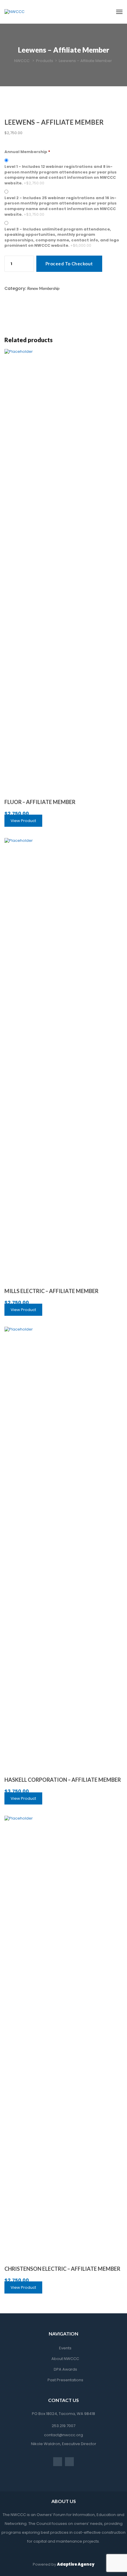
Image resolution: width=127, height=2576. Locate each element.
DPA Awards (65, 2369)
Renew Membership (43, 288)
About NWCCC (65, 2359)
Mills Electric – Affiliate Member (51, 1291)
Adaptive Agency (76, 2564)
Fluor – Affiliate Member (40, 802)
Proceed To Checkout (69, 264)
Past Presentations (65, 2380)
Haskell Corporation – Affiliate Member (63, 1780)
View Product (23, 821)
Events (65, 2348)
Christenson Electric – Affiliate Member (62, 2269)
